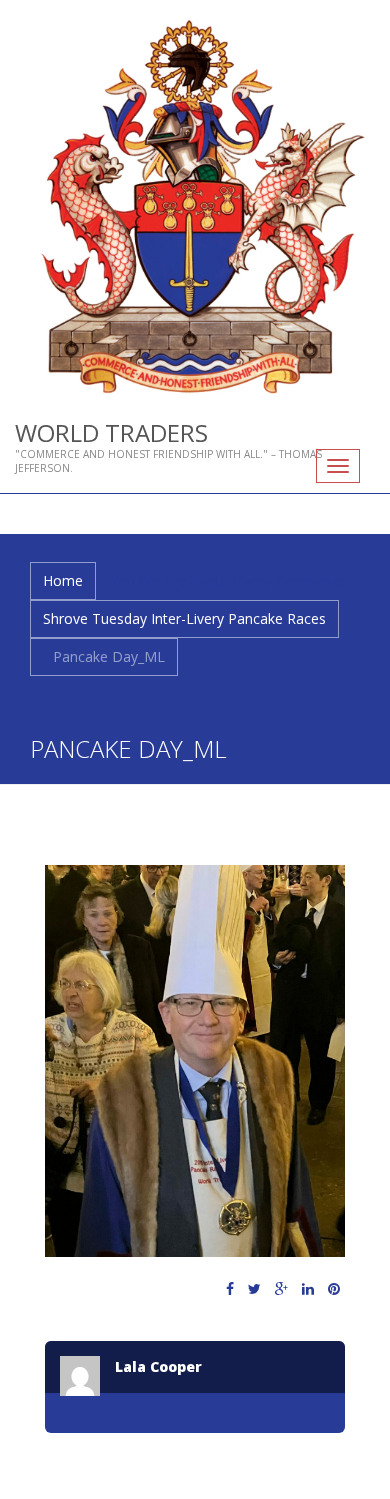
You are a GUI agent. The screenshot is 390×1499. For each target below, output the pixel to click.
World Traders (111, 432)
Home (63, 580)
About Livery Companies (269, 580)
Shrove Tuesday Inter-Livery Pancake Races (184, 618)
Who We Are (145, 580)
